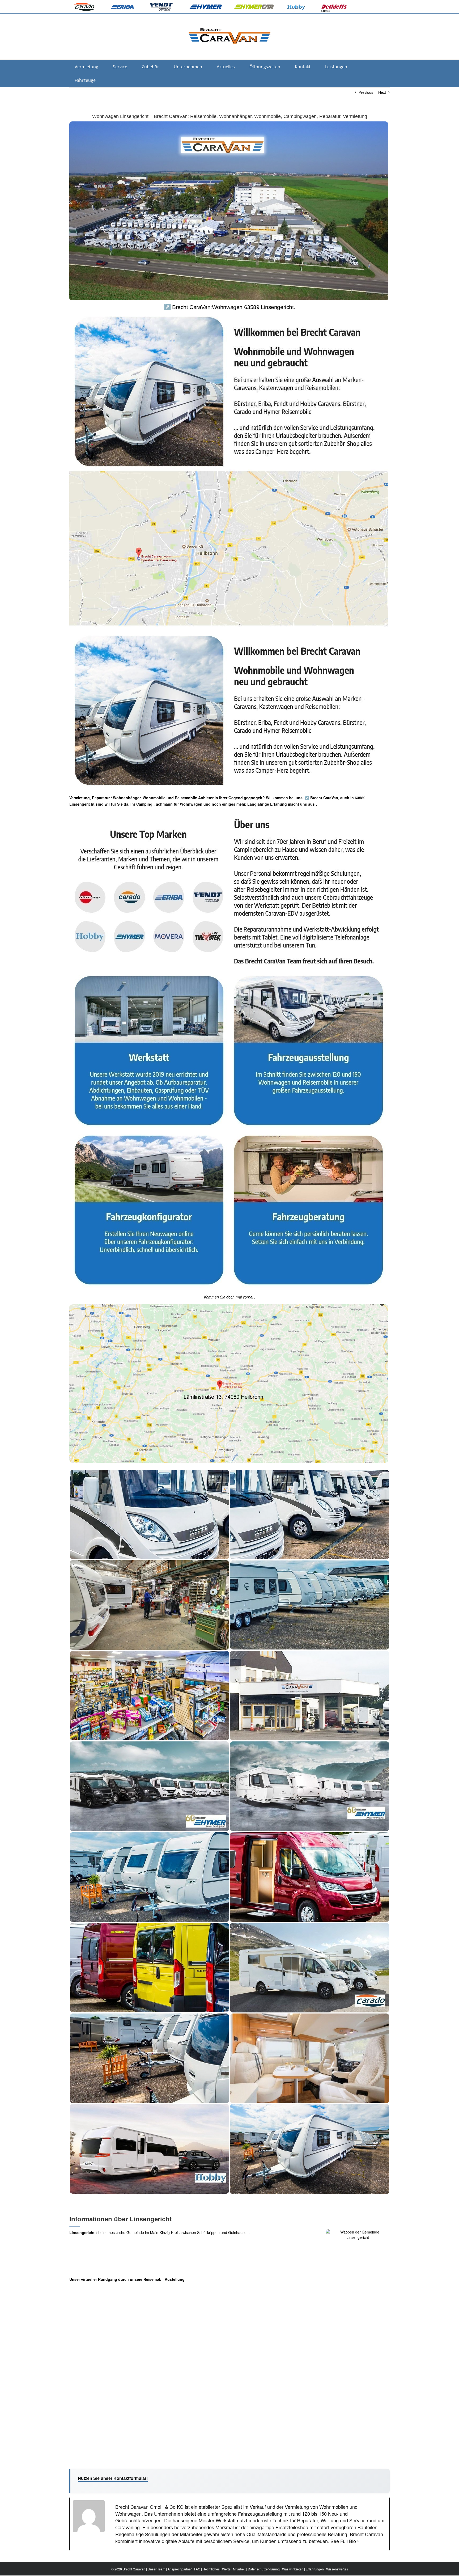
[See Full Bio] (358, 2541)
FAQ (197, 2569)
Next (382, 92)
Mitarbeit (239, 2569)
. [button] (316, 804)
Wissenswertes (337, 2569)
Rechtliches (211, 2569)
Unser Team (156, 2569)
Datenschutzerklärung (264, 2569)
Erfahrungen (315, 2569)
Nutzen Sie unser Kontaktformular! (113, 2478)
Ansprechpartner (180, 2569)
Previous (366, 92)
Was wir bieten (293, 2569)
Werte (226, 2569)
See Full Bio (343, 2541)
